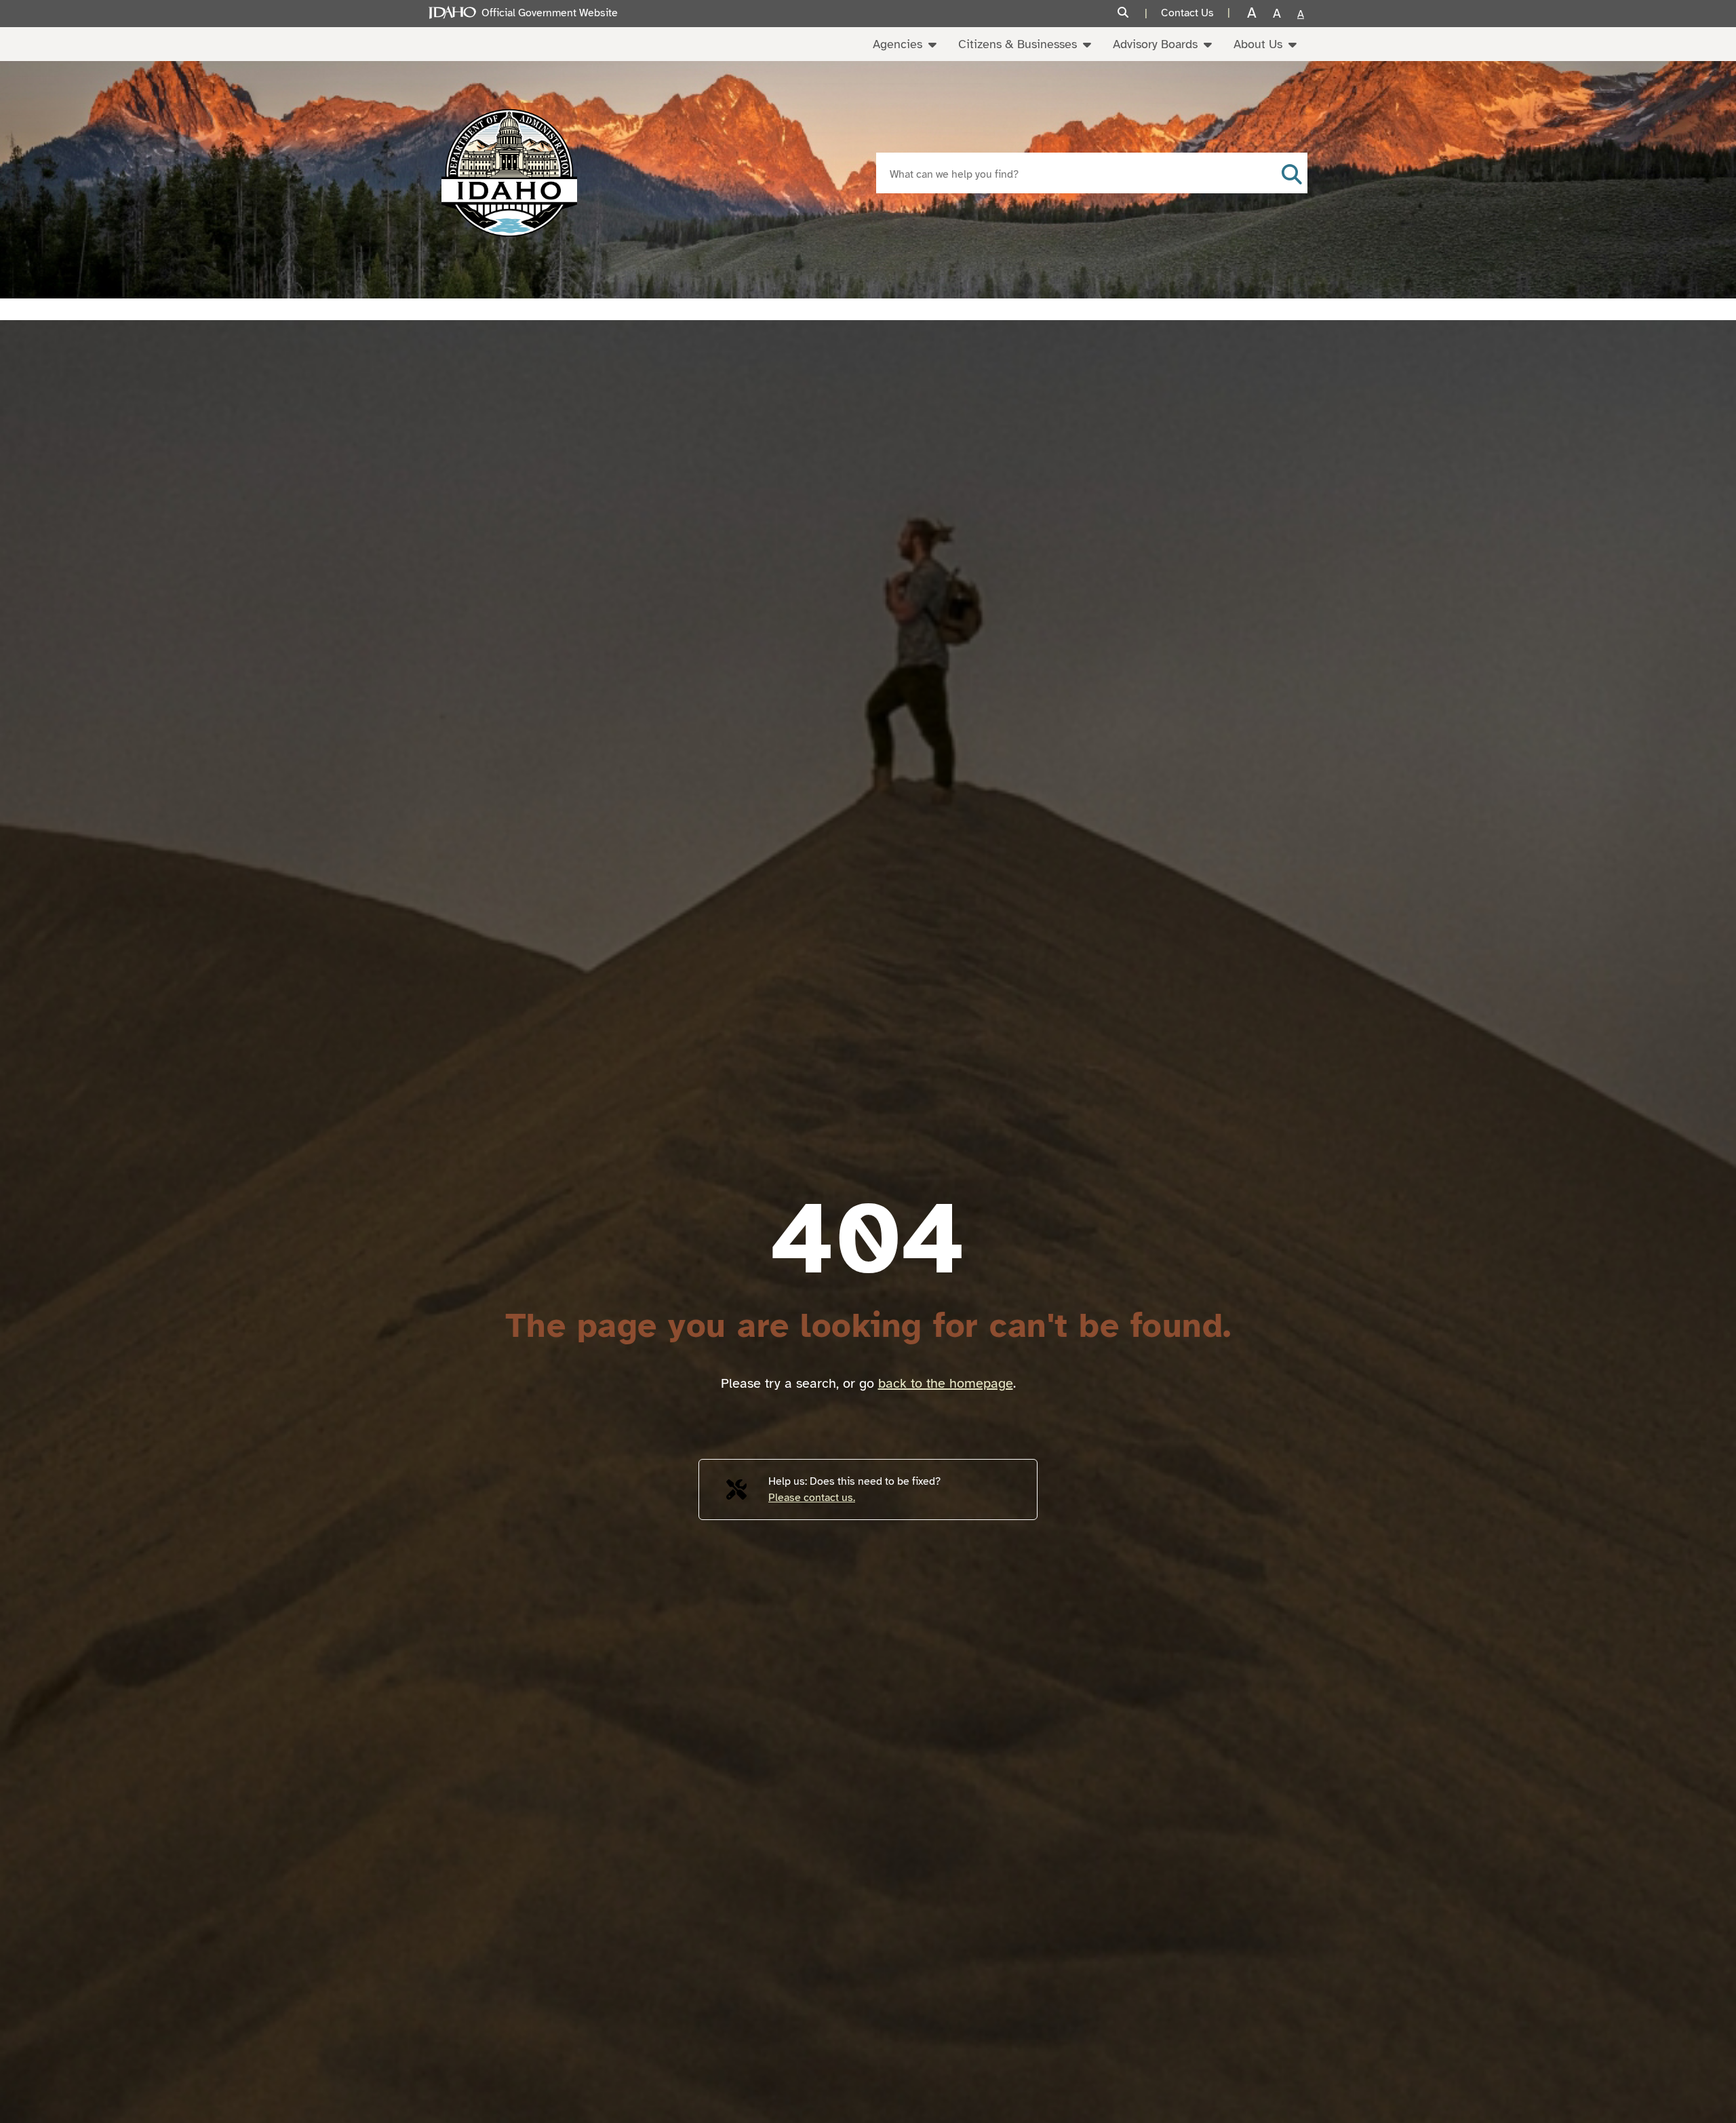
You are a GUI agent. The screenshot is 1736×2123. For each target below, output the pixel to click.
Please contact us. (812, 1498)
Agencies (897, 44)
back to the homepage (946, 1383)
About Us (1258, 44)
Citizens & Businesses (1018, 44)
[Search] (1132, 13)
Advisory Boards (1155, 44)
